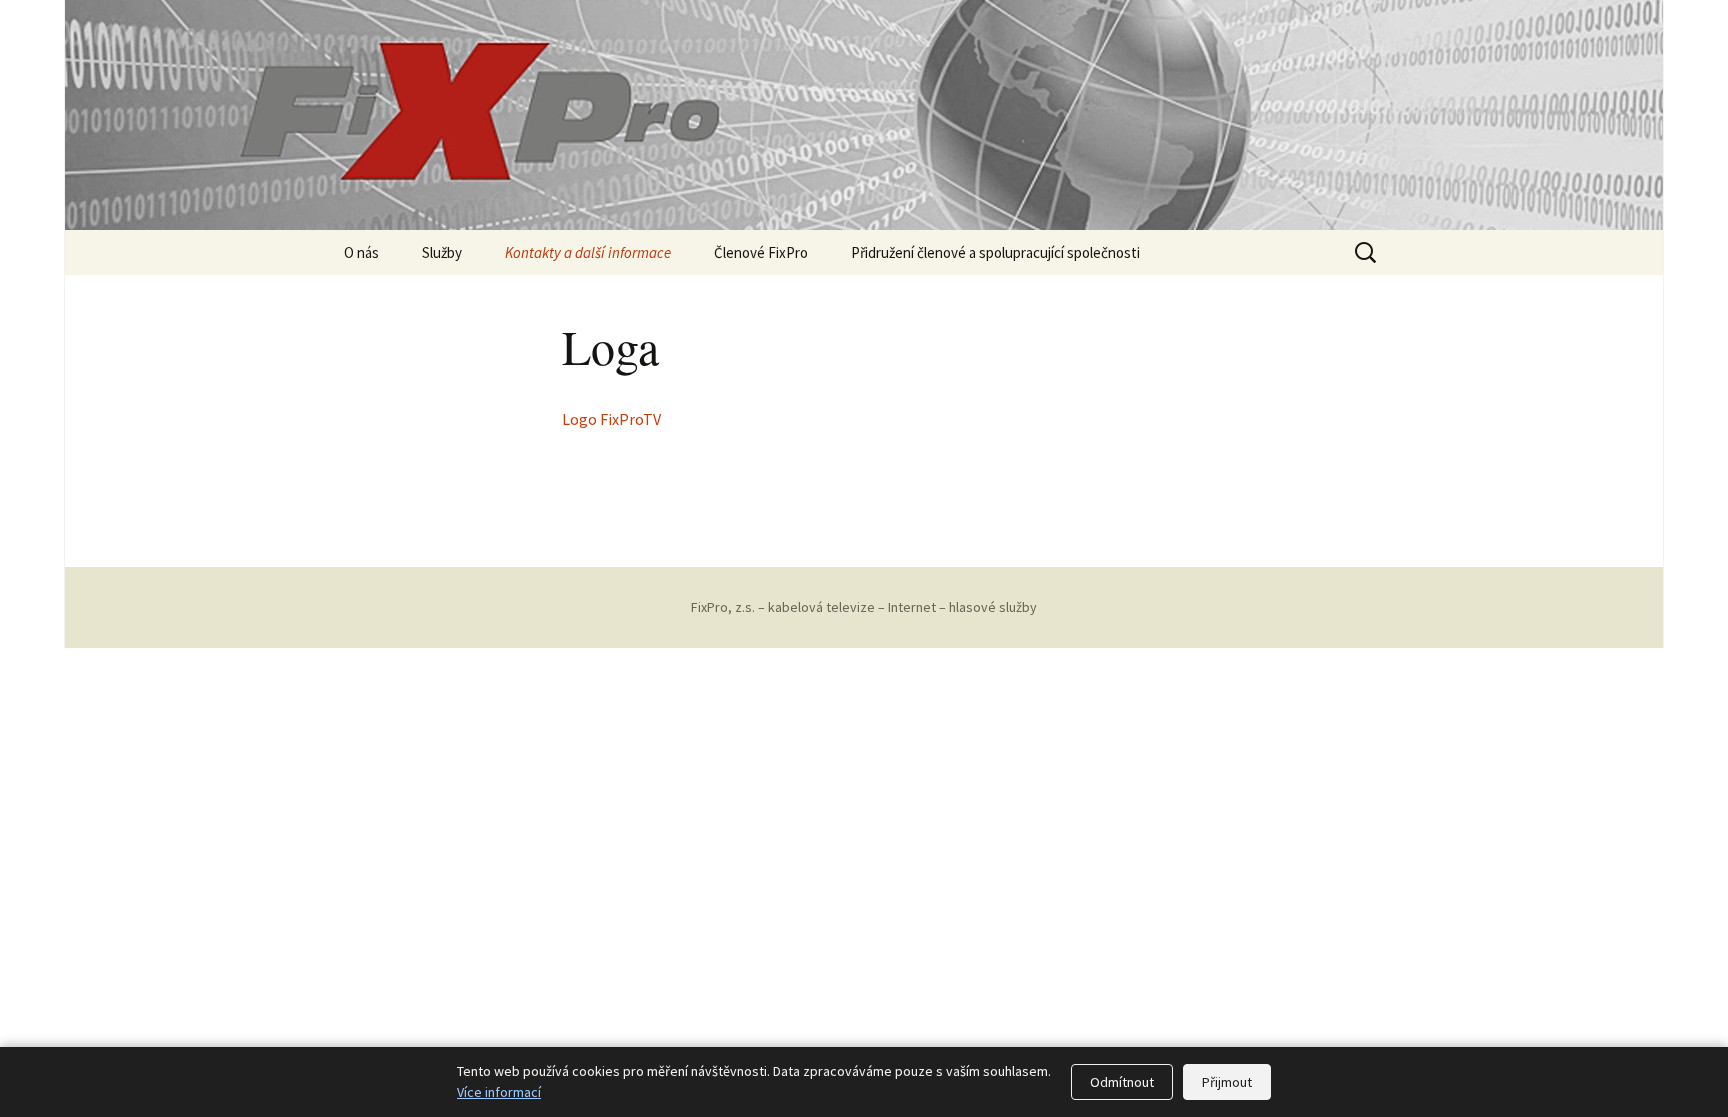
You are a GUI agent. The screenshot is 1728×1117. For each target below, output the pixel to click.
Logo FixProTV (611, 419)
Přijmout (1227, 1082)
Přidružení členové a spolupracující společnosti (995, 252)
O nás (361, 252)
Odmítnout (1122, 1082)
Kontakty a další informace (588, 252)
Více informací (499, 1092)
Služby (442, 252)
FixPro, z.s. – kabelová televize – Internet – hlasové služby (864, 607)
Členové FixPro (761, 252)
